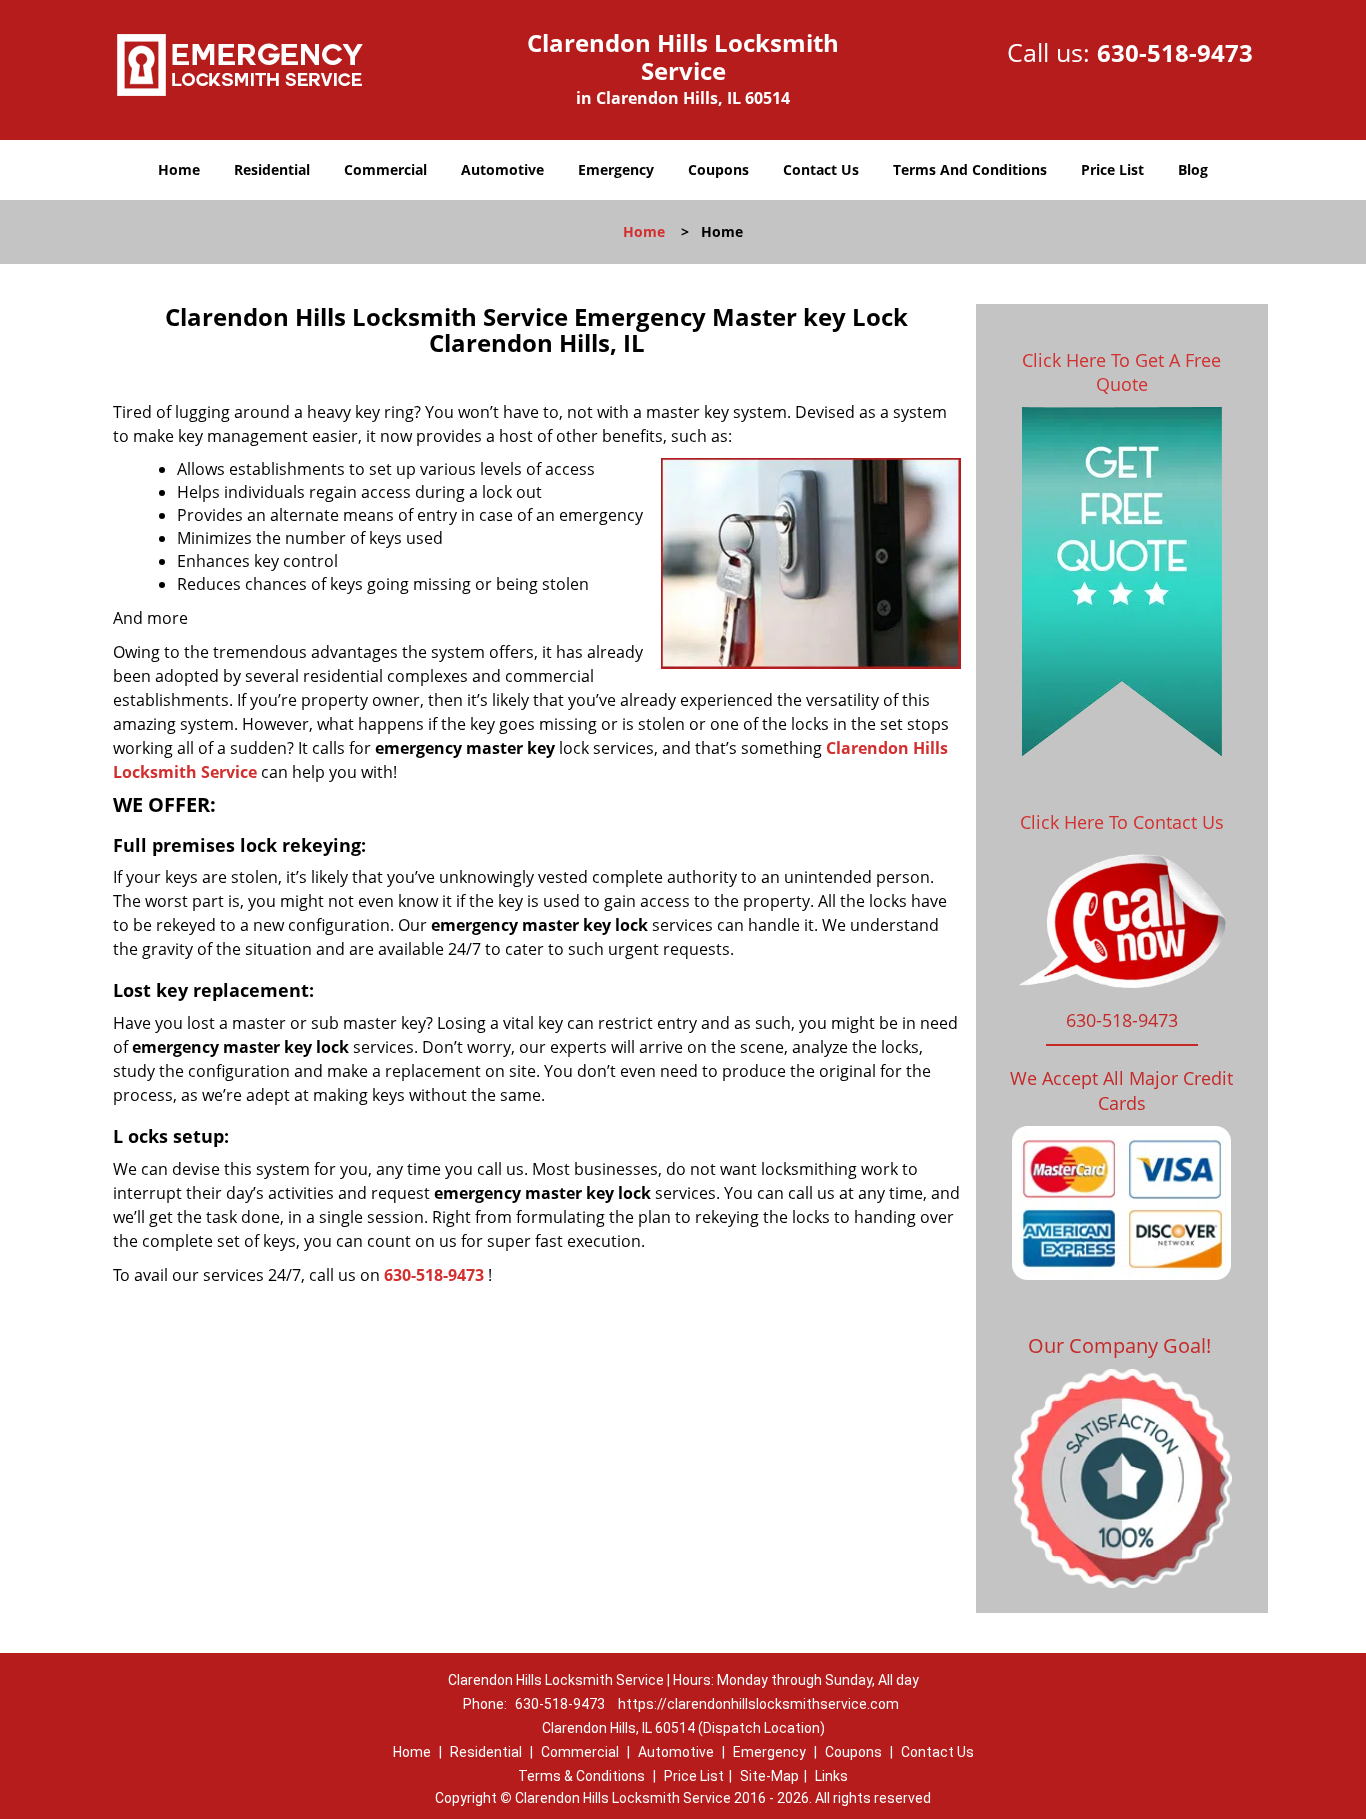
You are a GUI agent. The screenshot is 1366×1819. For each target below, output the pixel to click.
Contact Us (821, 169)
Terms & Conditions (581, 1776)
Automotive (502, 169)
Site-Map (769, 1776)
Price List (1112, 169)
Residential (272, 169)
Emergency (616, 169)
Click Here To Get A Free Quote (1121, 372)
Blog (1193, 169)
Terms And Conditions (970, 169)
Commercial (385, 169)
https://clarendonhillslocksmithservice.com (758, 1704)
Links (831, 1776)
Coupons (718, 169)
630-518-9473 (1175, 52)
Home (179, 169)
